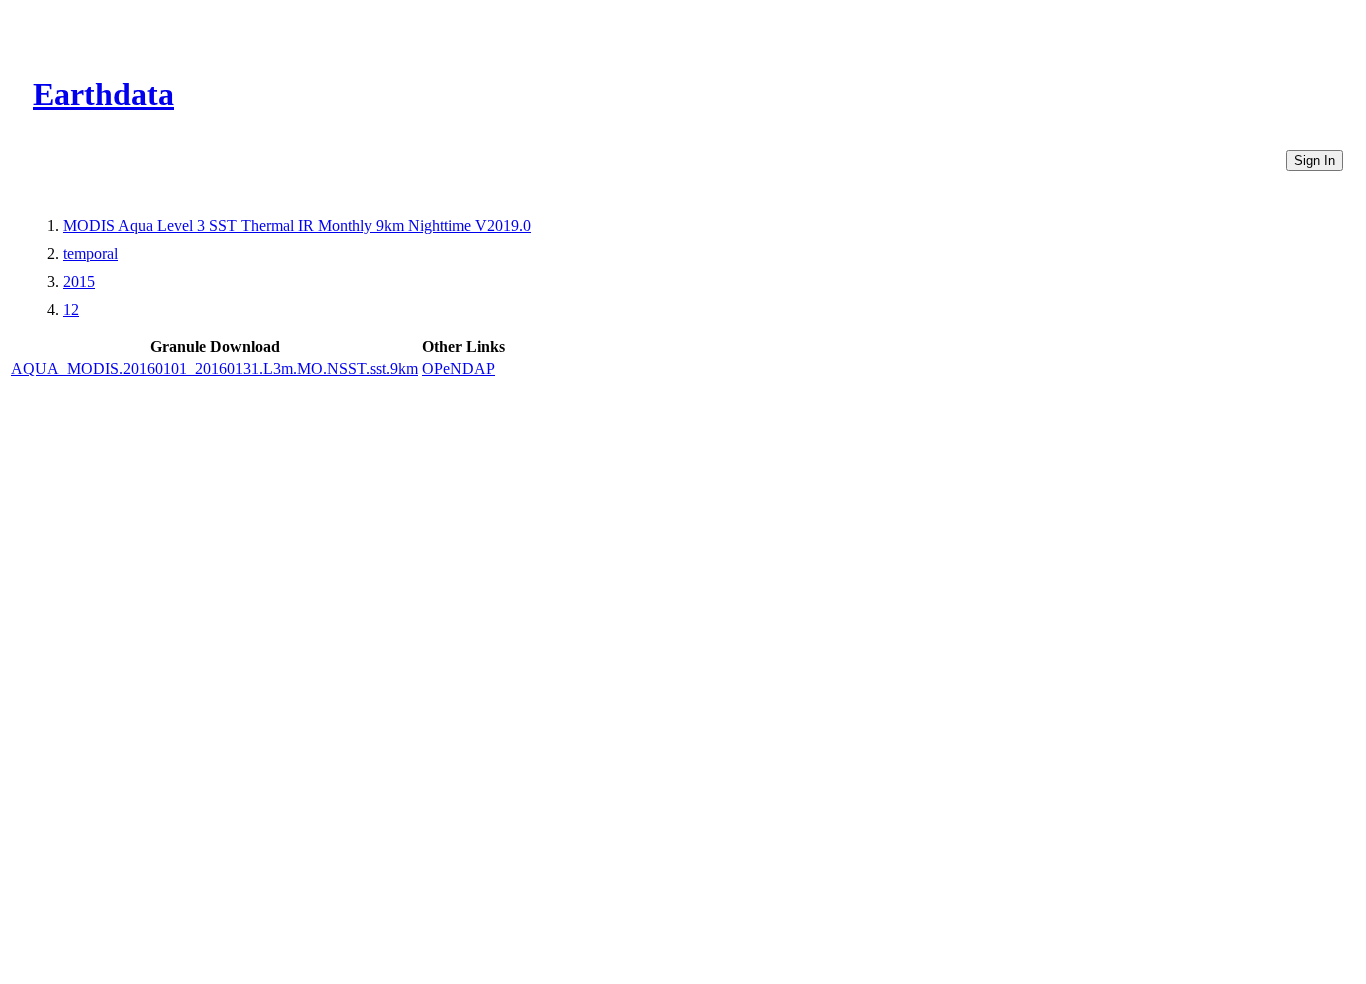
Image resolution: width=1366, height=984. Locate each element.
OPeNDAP (458, 368)
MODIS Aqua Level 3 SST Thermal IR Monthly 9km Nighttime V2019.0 (297, 225)
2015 (79, 281)
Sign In (1314, 160)
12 (71, 309)
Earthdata (103, 94)
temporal (90, 253)
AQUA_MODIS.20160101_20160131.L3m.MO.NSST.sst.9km (214, 368)
